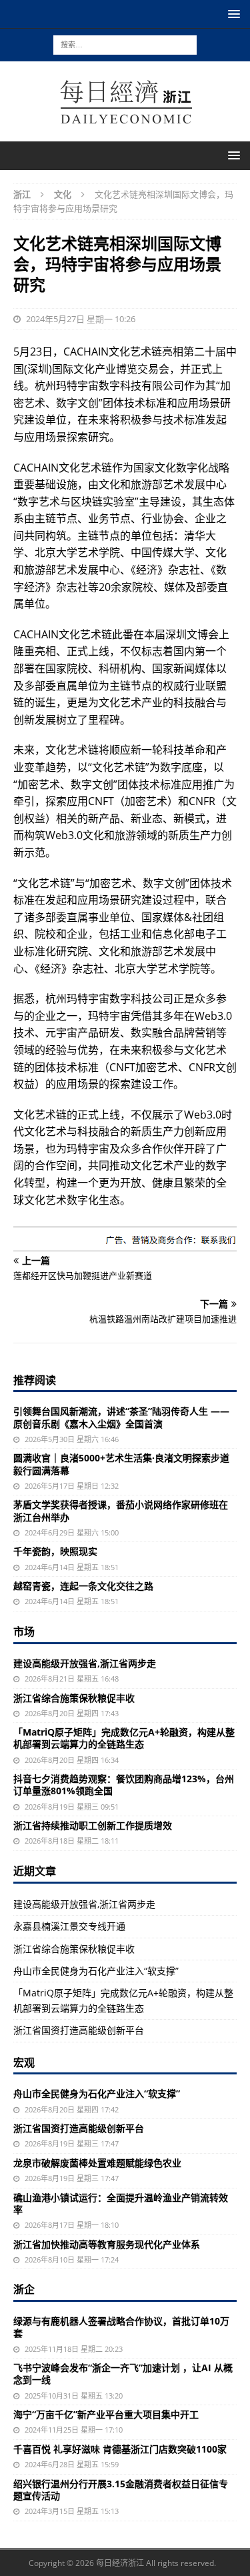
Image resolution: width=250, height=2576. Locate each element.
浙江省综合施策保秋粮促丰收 (74, 1698)
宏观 (24, 2062)
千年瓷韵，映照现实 (55, 1551)
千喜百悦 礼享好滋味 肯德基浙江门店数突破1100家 (120, 2449)
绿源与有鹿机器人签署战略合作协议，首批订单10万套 (121, 2327)
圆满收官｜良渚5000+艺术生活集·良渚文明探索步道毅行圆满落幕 (121, 1464)
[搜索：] (125, 44)
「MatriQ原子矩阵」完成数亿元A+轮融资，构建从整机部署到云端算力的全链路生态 (124, 1738)
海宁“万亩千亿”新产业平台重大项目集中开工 (106, 2414)
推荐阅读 (35, 1380)
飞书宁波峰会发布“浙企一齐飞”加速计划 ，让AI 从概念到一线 (123, 2374)
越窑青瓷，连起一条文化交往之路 (83, 1586)
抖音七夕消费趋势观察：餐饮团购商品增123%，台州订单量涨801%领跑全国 (124, 1785)
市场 (24, 1632)
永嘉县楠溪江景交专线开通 (69, 1926)
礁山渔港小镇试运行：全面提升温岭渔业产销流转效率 (121, 2203)
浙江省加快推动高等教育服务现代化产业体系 (107, 2244)
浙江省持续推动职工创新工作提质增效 (93, 1825)
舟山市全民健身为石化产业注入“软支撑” (96, 1971)
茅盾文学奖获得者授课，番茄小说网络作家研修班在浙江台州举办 (121, 1510)
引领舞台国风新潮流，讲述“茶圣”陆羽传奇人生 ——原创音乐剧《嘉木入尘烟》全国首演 (121, 1417)
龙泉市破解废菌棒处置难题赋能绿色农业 (97, 2163)
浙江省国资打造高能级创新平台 (79, 2030)
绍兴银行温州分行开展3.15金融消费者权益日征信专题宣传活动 (121, 2490)
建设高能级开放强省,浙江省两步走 (85, 1663)
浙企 (24, 2289)
